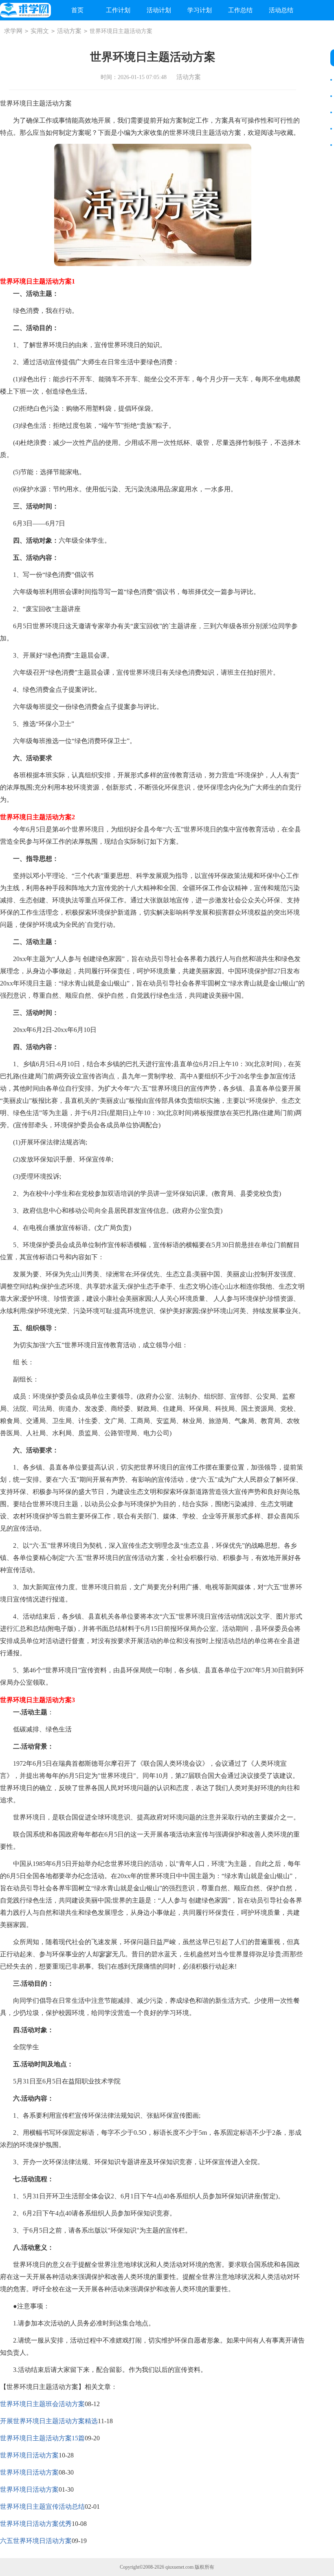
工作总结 (240, 10)
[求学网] (25, 10)
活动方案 (69, 31)
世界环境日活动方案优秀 (36, 2524)
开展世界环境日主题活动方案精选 (49, 2421)
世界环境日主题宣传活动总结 (42, 2507)
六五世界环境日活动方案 (36, 2541)
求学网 (13, 31)
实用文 (40, 31)
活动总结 (281, 10)
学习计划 (200, 10)
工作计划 (118, 10)
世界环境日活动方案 (29, 2455)
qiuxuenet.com (179, 2567)
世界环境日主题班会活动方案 (42, 2404)
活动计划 (159, 10)
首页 (77, 10)
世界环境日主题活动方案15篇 (42, 2438)
